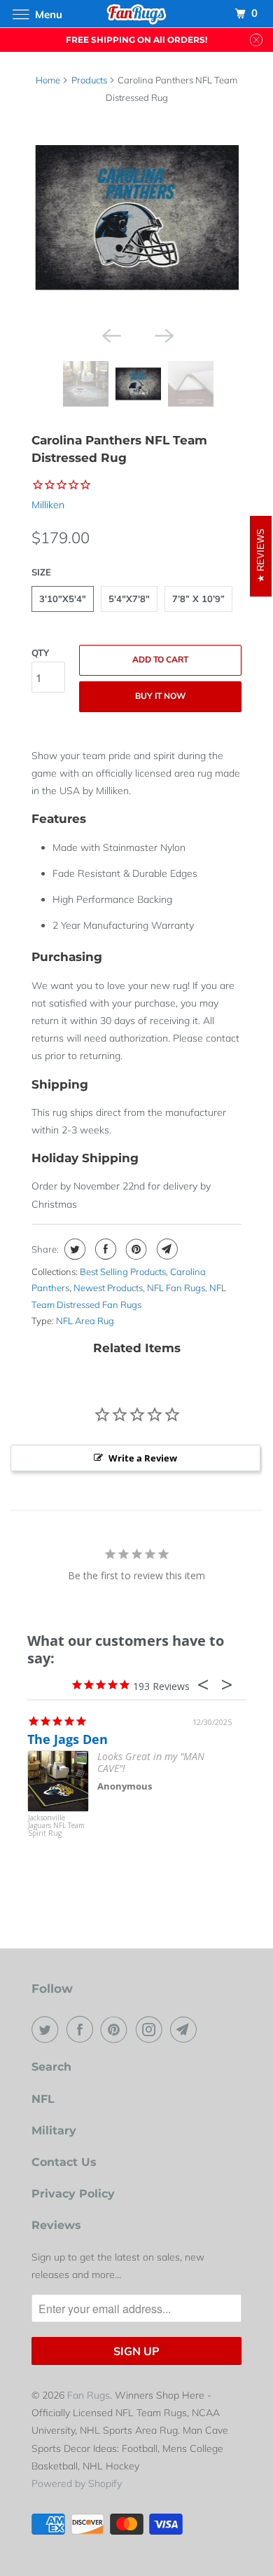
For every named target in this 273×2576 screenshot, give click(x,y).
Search (51, 2067)
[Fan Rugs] (137, 14)
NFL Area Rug (85, 1321)
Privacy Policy (73, 2194)
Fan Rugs (89, 2395)
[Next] (163, 334)
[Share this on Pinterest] (135, 1249)
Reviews (56, 2225)
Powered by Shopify (77, 2483)
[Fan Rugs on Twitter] (48, 2029)
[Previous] (110, 334)
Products (89, 80)
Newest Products (108, 1288)
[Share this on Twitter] (73, 1249)
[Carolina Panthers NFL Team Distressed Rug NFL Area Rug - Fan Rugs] (136, 217)
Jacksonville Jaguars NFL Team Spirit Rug (56, 1826)
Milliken (48, 505)
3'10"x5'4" (63, 599)
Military (54, 2131)
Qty (40, 653)
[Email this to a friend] (166, 1249)
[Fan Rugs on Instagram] (152, 2029)
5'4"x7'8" (129, 599)
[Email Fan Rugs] (186, 2029)
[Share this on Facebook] (104, 1249)
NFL (43, 2099)
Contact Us (64, 2162)
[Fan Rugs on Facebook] (83, 2029)
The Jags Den (68, 1739)
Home (48, 80)
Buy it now (160, 696)
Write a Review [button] (143, 1458)
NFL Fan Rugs (176, 1288)
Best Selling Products (123, 1272)
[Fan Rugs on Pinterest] (117, 2029)
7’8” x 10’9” (198, 599)
